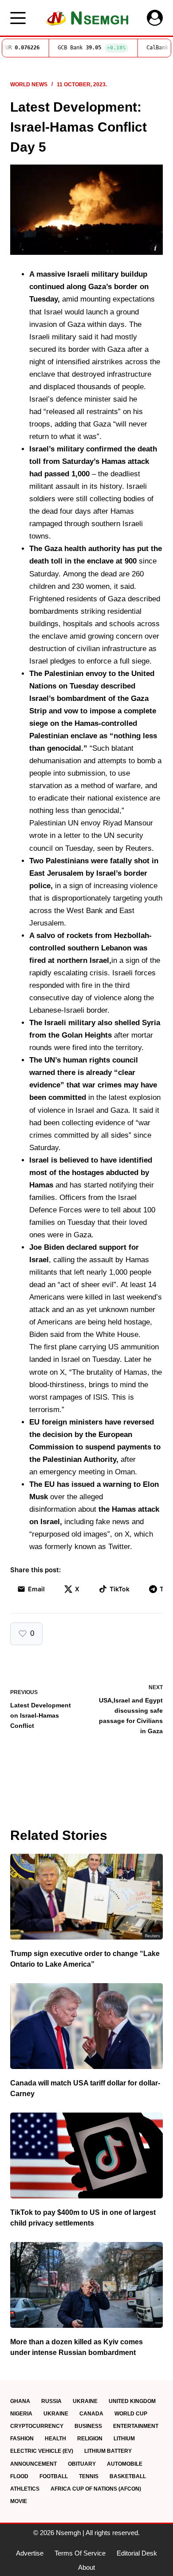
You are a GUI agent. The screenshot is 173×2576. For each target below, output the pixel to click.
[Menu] (18, 18)
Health (55, 2439)
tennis (89, 2476)
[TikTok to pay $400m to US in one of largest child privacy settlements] (86, 2155)
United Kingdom (132, 2401)
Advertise (30, 2553)
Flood (19, 2476)
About (86, 2567)
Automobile (125, 2464)
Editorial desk (137, 2553)
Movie (19, 2501)
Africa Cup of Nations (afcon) (96, 2489)
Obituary (82, 2464)
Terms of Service (80, 2553)
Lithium (124, 2439)
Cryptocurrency (37, 2426)
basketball (128, 2476)
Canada (91, 2414)
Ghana (20, 2401)
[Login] (155, 18)
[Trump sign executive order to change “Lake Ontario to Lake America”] (86, 1897)
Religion (90, 2439)
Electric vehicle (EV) (42, 2451)
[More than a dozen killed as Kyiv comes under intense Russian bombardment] (86, 2285)
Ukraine (85, 2401)
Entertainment (136, 2426)
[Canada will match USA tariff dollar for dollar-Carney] (86, 2026)
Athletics (25, 2489)
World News (29, 85)
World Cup (131, 2414)
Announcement (33, 2464)
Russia (51, 2401)
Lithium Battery (108, 2451)
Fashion (22, 2439)
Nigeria (21, 2414)
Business (88, 2426)
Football (54, 2476)
